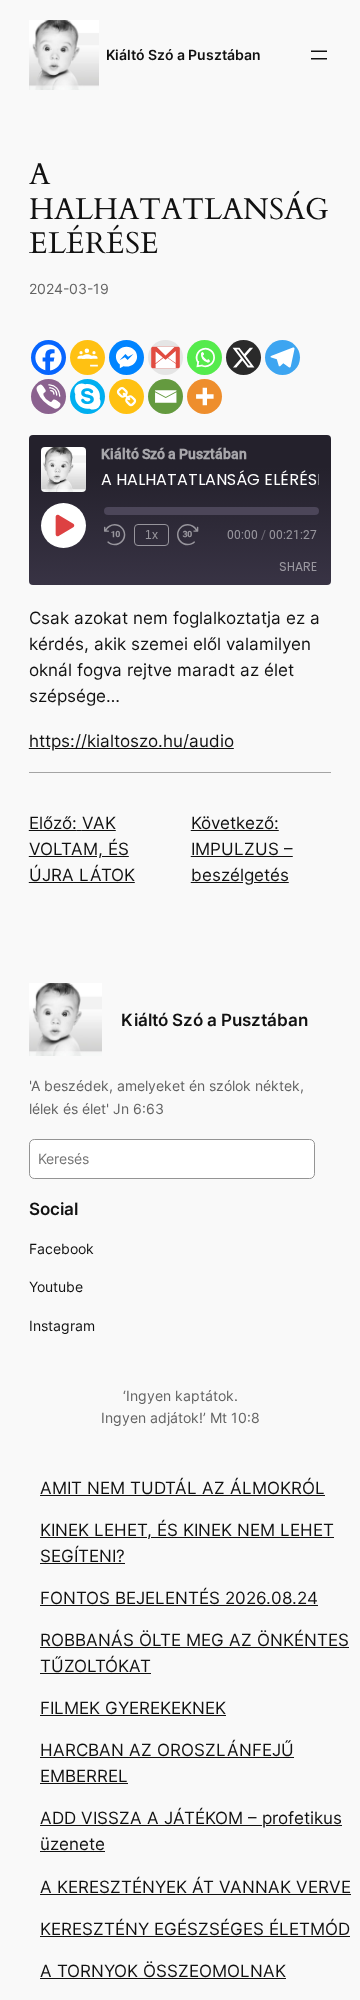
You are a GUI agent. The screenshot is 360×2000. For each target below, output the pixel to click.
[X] (243, 357)
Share (298, 566)
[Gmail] (165, 357)
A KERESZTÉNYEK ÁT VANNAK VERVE (195, 1887)
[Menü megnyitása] (319, 55)
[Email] (165, 396)
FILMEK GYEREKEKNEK (133, 1708)
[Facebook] (48, 357)
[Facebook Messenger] (126, 357)
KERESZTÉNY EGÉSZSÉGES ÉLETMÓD (195, 1929)
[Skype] (87, 396)
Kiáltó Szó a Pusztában (183, 54)
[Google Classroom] (87, 357)
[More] (204, 396)
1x (151, 535)
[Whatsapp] (204, 357)
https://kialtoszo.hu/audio (131, 741)
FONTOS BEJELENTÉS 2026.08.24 (179, 1598)
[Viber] (48, 396)
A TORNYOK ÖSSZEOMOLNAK (163, 1971)
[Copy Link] (126, 396)
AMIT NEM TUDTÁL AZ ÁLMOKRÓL (182, 1488)
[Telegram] (282, 357)
